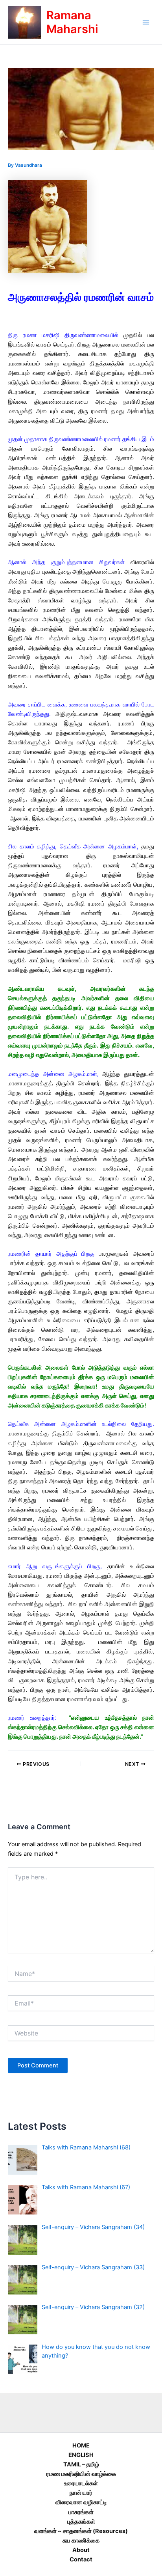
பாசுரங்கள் (81, 2512)
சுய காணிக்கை (81, 2541)
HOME (81, 2446)
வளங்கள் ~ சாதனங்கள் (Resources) (81, 2531)
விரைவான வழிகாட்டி (81, 2502)
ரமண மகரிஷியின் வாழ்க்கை (81, 2474)
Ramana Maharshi (72, 22)
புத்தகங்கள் (81, 2522)
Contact (81, 2559)
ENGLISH (81, 2455)
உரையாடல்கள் (81, 2483)
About (81, 2550)
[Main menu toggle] (146, 22)
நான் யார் (81, 2493)
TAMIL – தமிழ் (81, 2464)
